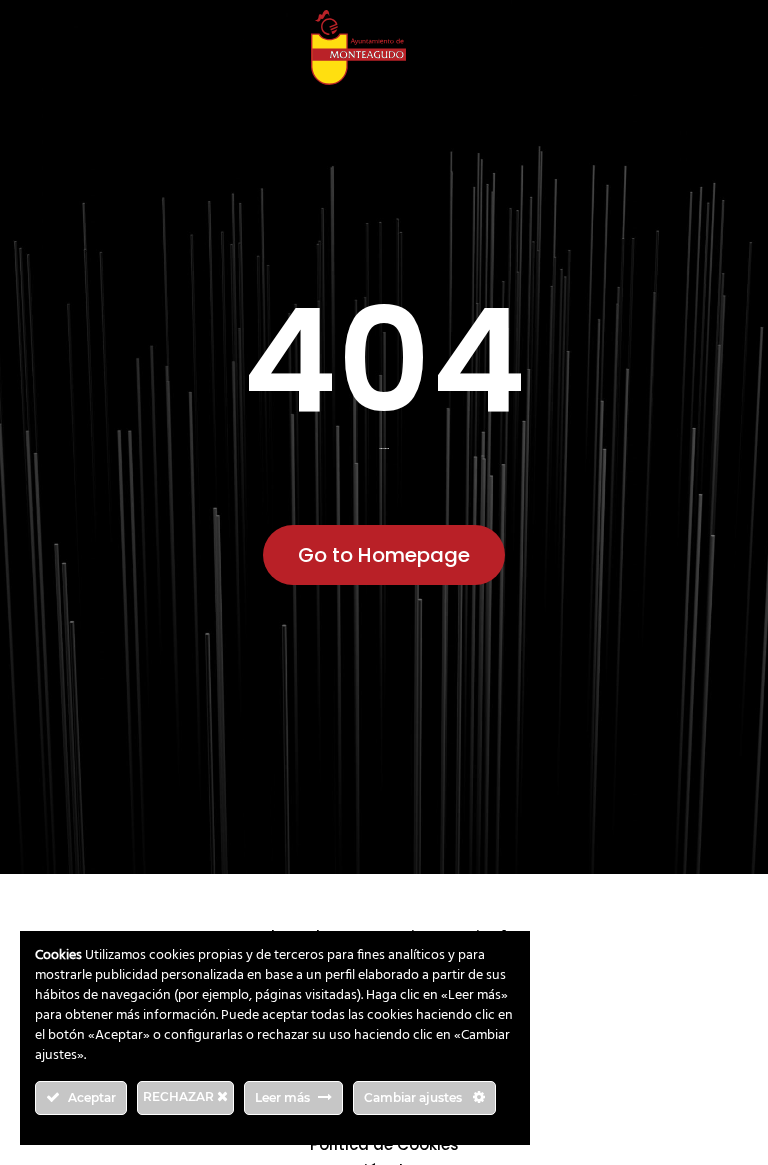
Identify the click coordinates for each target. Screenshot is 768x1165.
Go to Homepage (384, 555)
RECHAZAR (180, 1096)
